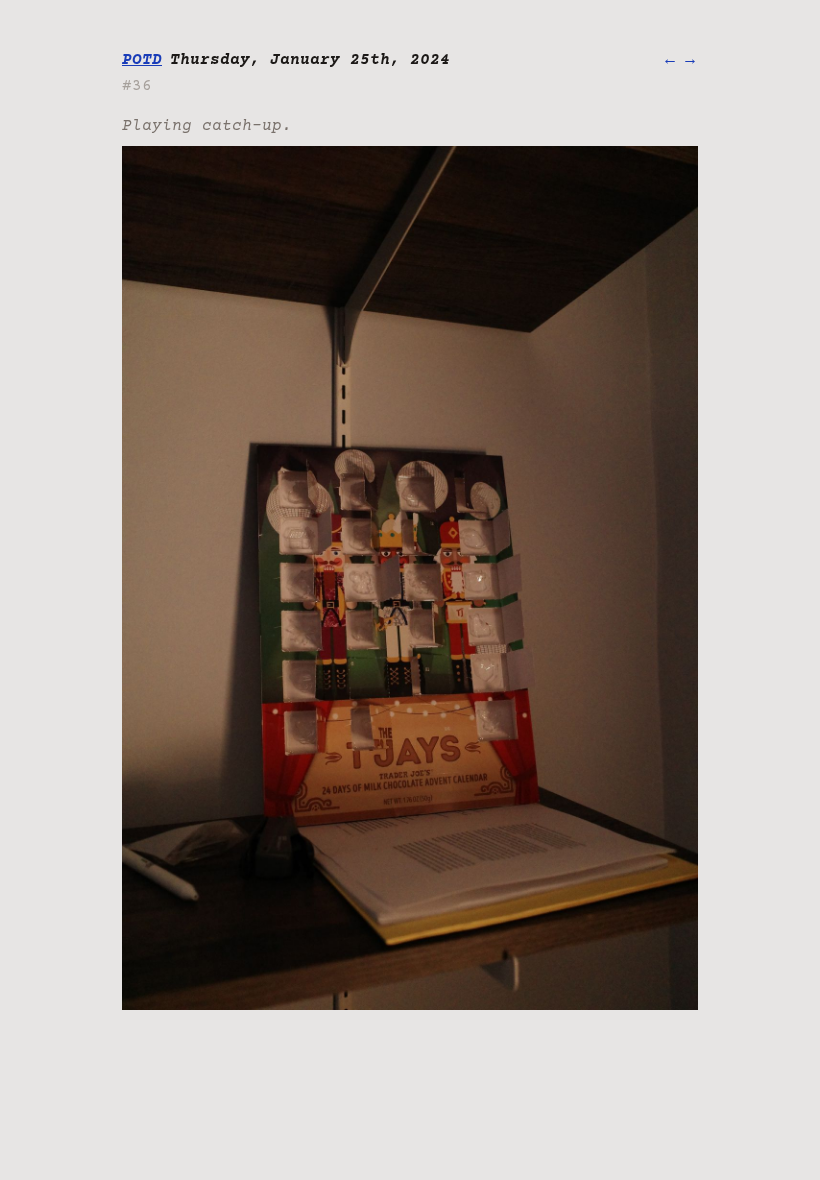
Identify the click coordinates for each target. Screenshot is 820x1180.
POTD (142, 60)
